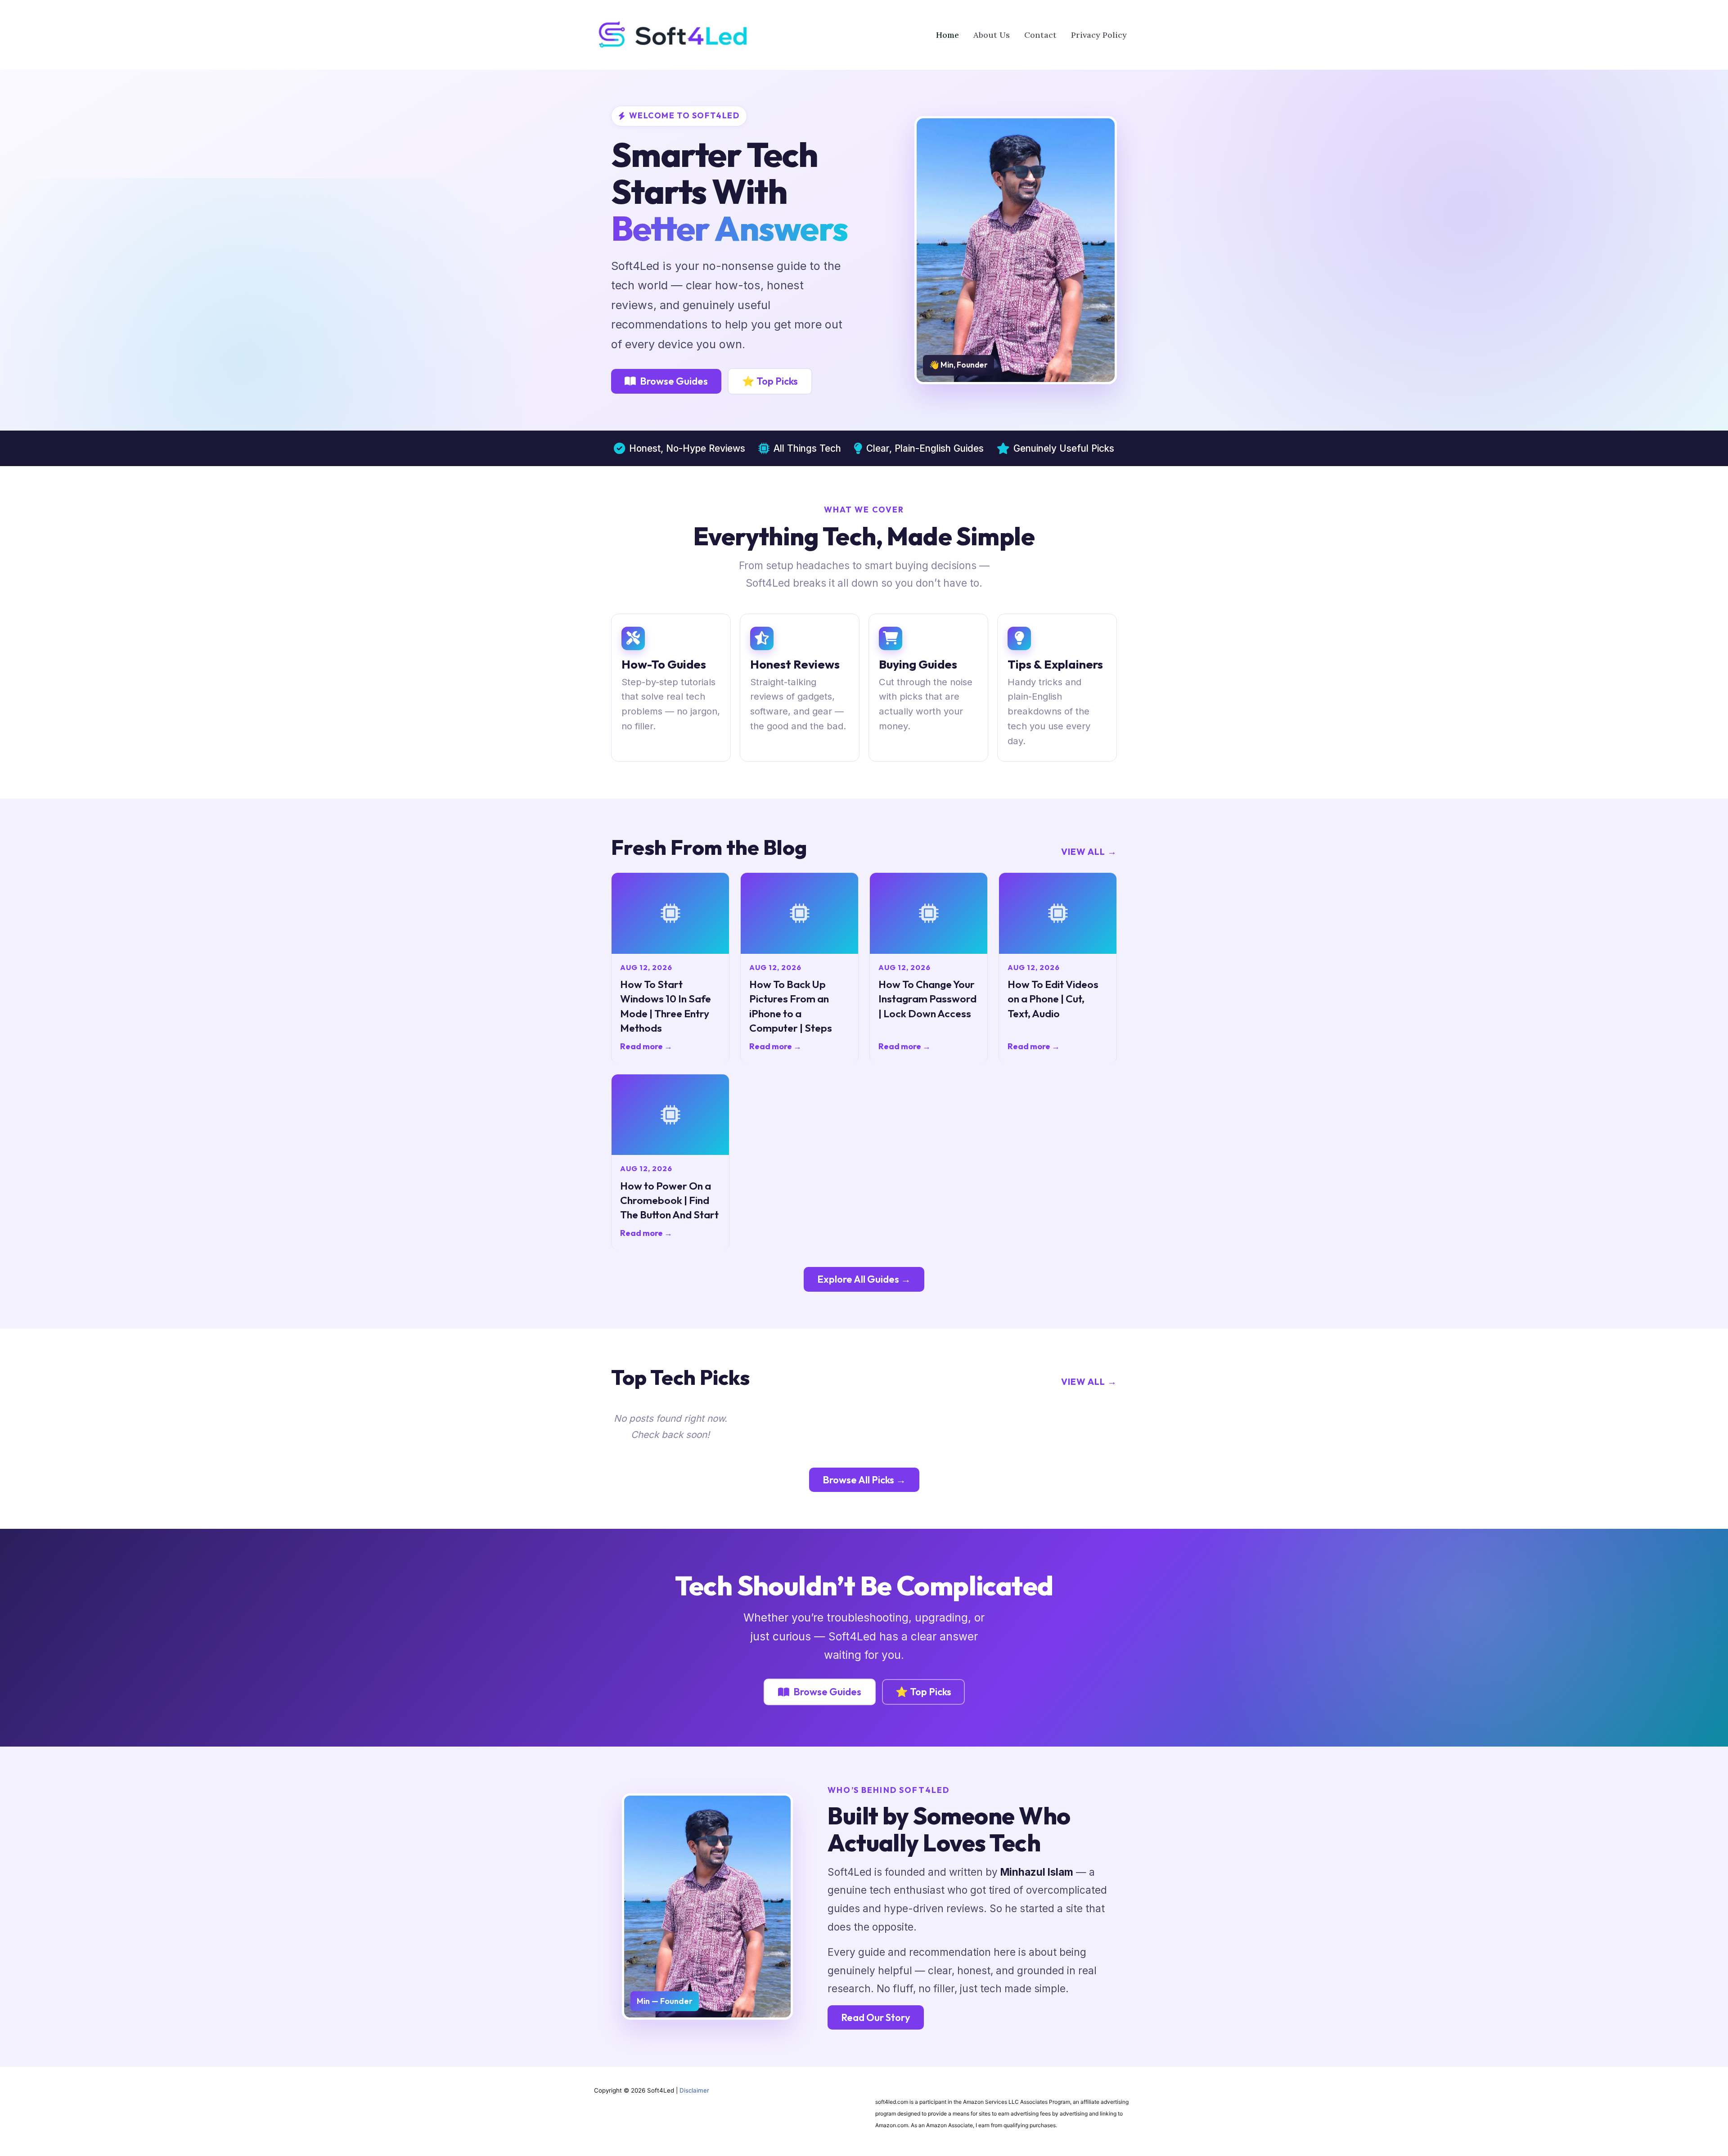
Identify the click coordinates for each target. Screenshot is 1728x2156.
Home (947, 35)
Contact (1040, 35)
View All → (1089, 851)
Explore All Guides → (864, 1279)
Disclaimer (694, 2090)
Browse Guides (674, 381)
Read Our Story (876, 2017)
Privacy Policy (1099, 35)
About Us (992, 35)
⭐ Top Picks (770, 381)
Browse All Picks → (864, 1480)
